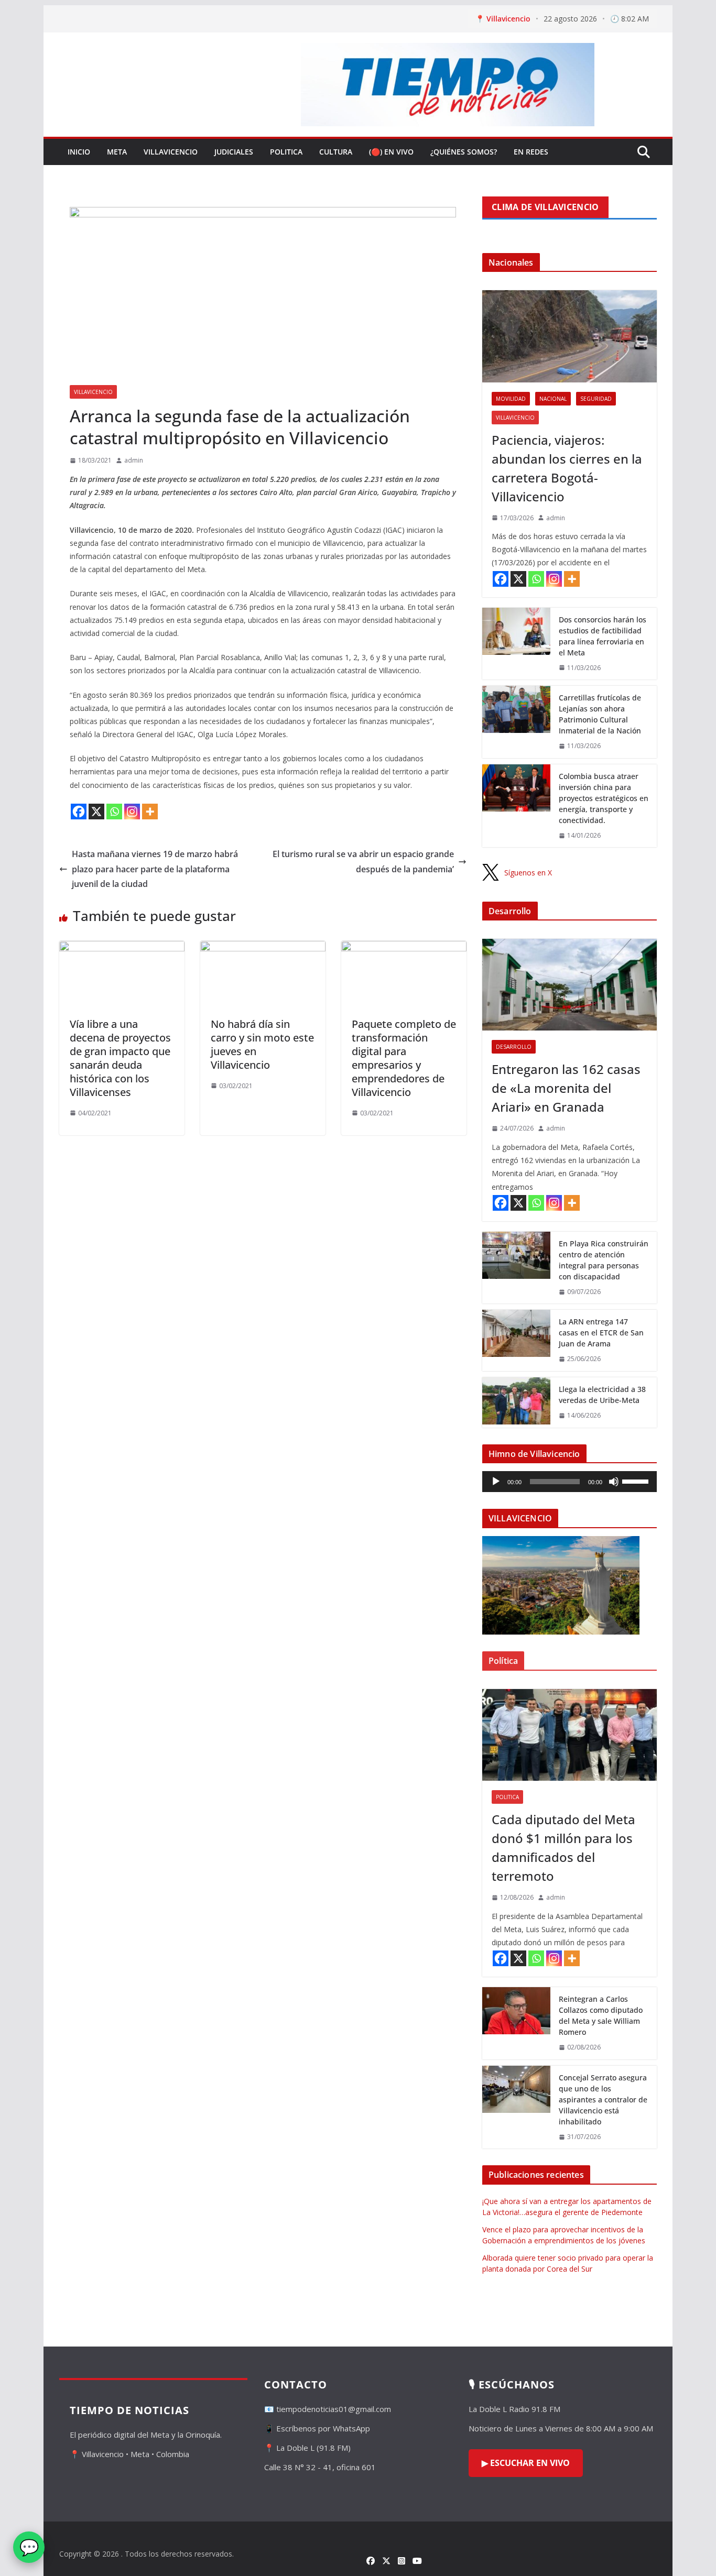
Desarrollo (514, 1047)
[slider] (637, 1481)
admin (134, 460)
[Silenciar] (614, 1482)
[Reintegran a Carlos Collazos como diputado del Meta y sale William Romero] (516, 2023)
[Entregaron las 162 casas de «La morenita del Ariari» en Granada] (569, 985)
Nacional (553, 399)
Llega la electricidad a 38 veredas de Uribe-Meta (602, 1395)
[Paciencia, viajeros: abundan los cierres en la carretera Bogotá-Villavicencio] (569, 336)
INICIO (79, 152)
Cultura (336, 152)
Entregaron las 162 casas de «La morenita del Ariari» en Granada (566, 1088)
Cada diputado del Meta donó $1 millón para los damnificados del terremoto (563, 1848)
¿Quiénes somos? (464, 152)
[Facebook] (79, 812)
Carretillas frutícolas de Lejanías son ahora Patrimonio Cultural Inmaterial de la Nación (600, 714)
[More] (150, 812)
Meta (117, 152)
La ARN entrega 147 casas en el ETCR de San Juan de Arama (601, 1333)
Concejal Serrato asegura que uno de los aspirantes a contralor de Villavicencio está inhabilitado (603, 2100)
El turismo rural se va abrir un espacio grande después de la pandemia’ (363, 862)
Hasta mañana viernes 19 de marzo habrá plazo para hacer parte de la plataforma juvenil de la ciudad (155, 869)
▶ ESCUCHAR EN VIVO (526, 2463)
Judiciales (234, 152)
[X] (96, 812)
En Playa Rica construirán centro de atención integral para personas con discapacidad (604, 1260)
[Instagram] (132, 812)
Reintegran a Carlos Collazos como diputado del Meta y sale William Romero (601, 2015)
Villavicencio (171, 152)
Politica (286, 152)
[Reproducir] (496, 1482)
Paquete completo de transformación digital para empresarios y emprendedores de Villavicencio (404, 1058)
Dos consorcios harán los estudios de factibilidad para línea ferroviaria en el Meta (603, 636)
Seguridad (596, 399)
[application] (569, 1482)
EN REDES (531, 152)
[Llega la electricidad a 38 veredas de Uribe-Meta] (516, 1402)
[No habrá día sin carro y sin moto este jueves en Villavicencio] (263, 948)
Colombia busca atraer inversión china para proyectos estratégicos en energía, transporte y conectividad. (604, 798)
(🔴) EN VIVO (391, 152)
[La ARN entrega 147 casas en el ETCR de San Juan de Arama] (516, 1340)
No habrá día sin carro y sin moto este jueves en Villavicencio (262, 1044)
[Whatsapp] (114, 812)
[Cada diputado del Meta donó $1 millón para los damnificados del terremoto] (569, 1735)
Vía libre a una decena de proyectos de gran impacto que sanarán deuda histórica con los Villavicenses (120, 1058)
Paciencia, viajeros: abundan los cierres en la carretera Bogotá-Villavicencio (567, 468)
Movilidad (511, 399)
